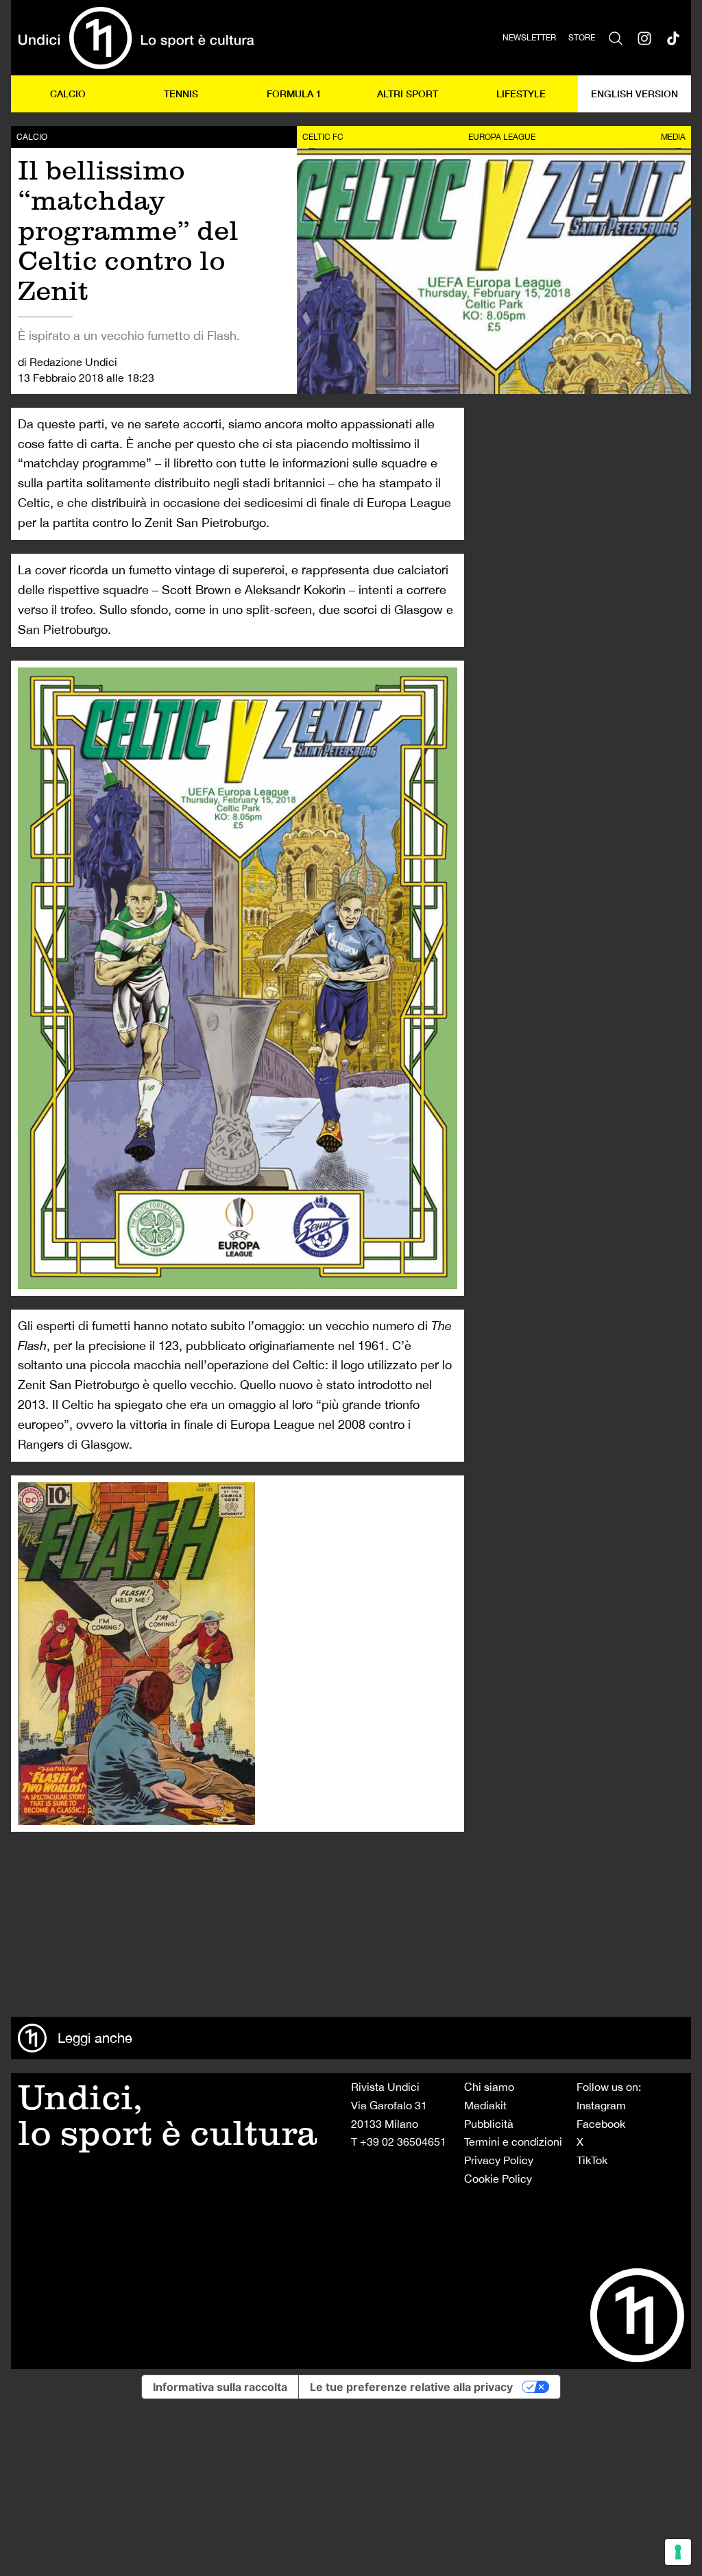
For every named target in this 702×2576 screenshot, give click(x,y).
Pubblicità (489, 2124)
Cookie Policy (498, 2179)
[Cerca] (616, 38)
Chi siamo (489, 2087)
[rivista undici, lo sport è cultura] (136, 38)
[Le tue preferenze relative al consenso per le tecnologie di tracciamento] (678, 2552)
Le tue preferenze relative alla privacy (411, 2387)
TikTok (592, 2160)
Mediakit (485, 2105)
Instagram (601, 2105)
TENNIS (181, 94)
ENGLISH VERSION (634, 94)
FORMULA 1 (294, 94)
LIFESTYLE (521, 94)
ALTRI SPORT (408, 94)
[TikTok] (673, 38)
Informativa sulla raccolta (220, 2387)
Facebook (601, 2124)
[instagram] (644, 38)
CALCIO (68, 94)
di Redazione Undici (68, 362)
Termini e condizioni (513, 2142)
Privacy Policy (499, 2160)
